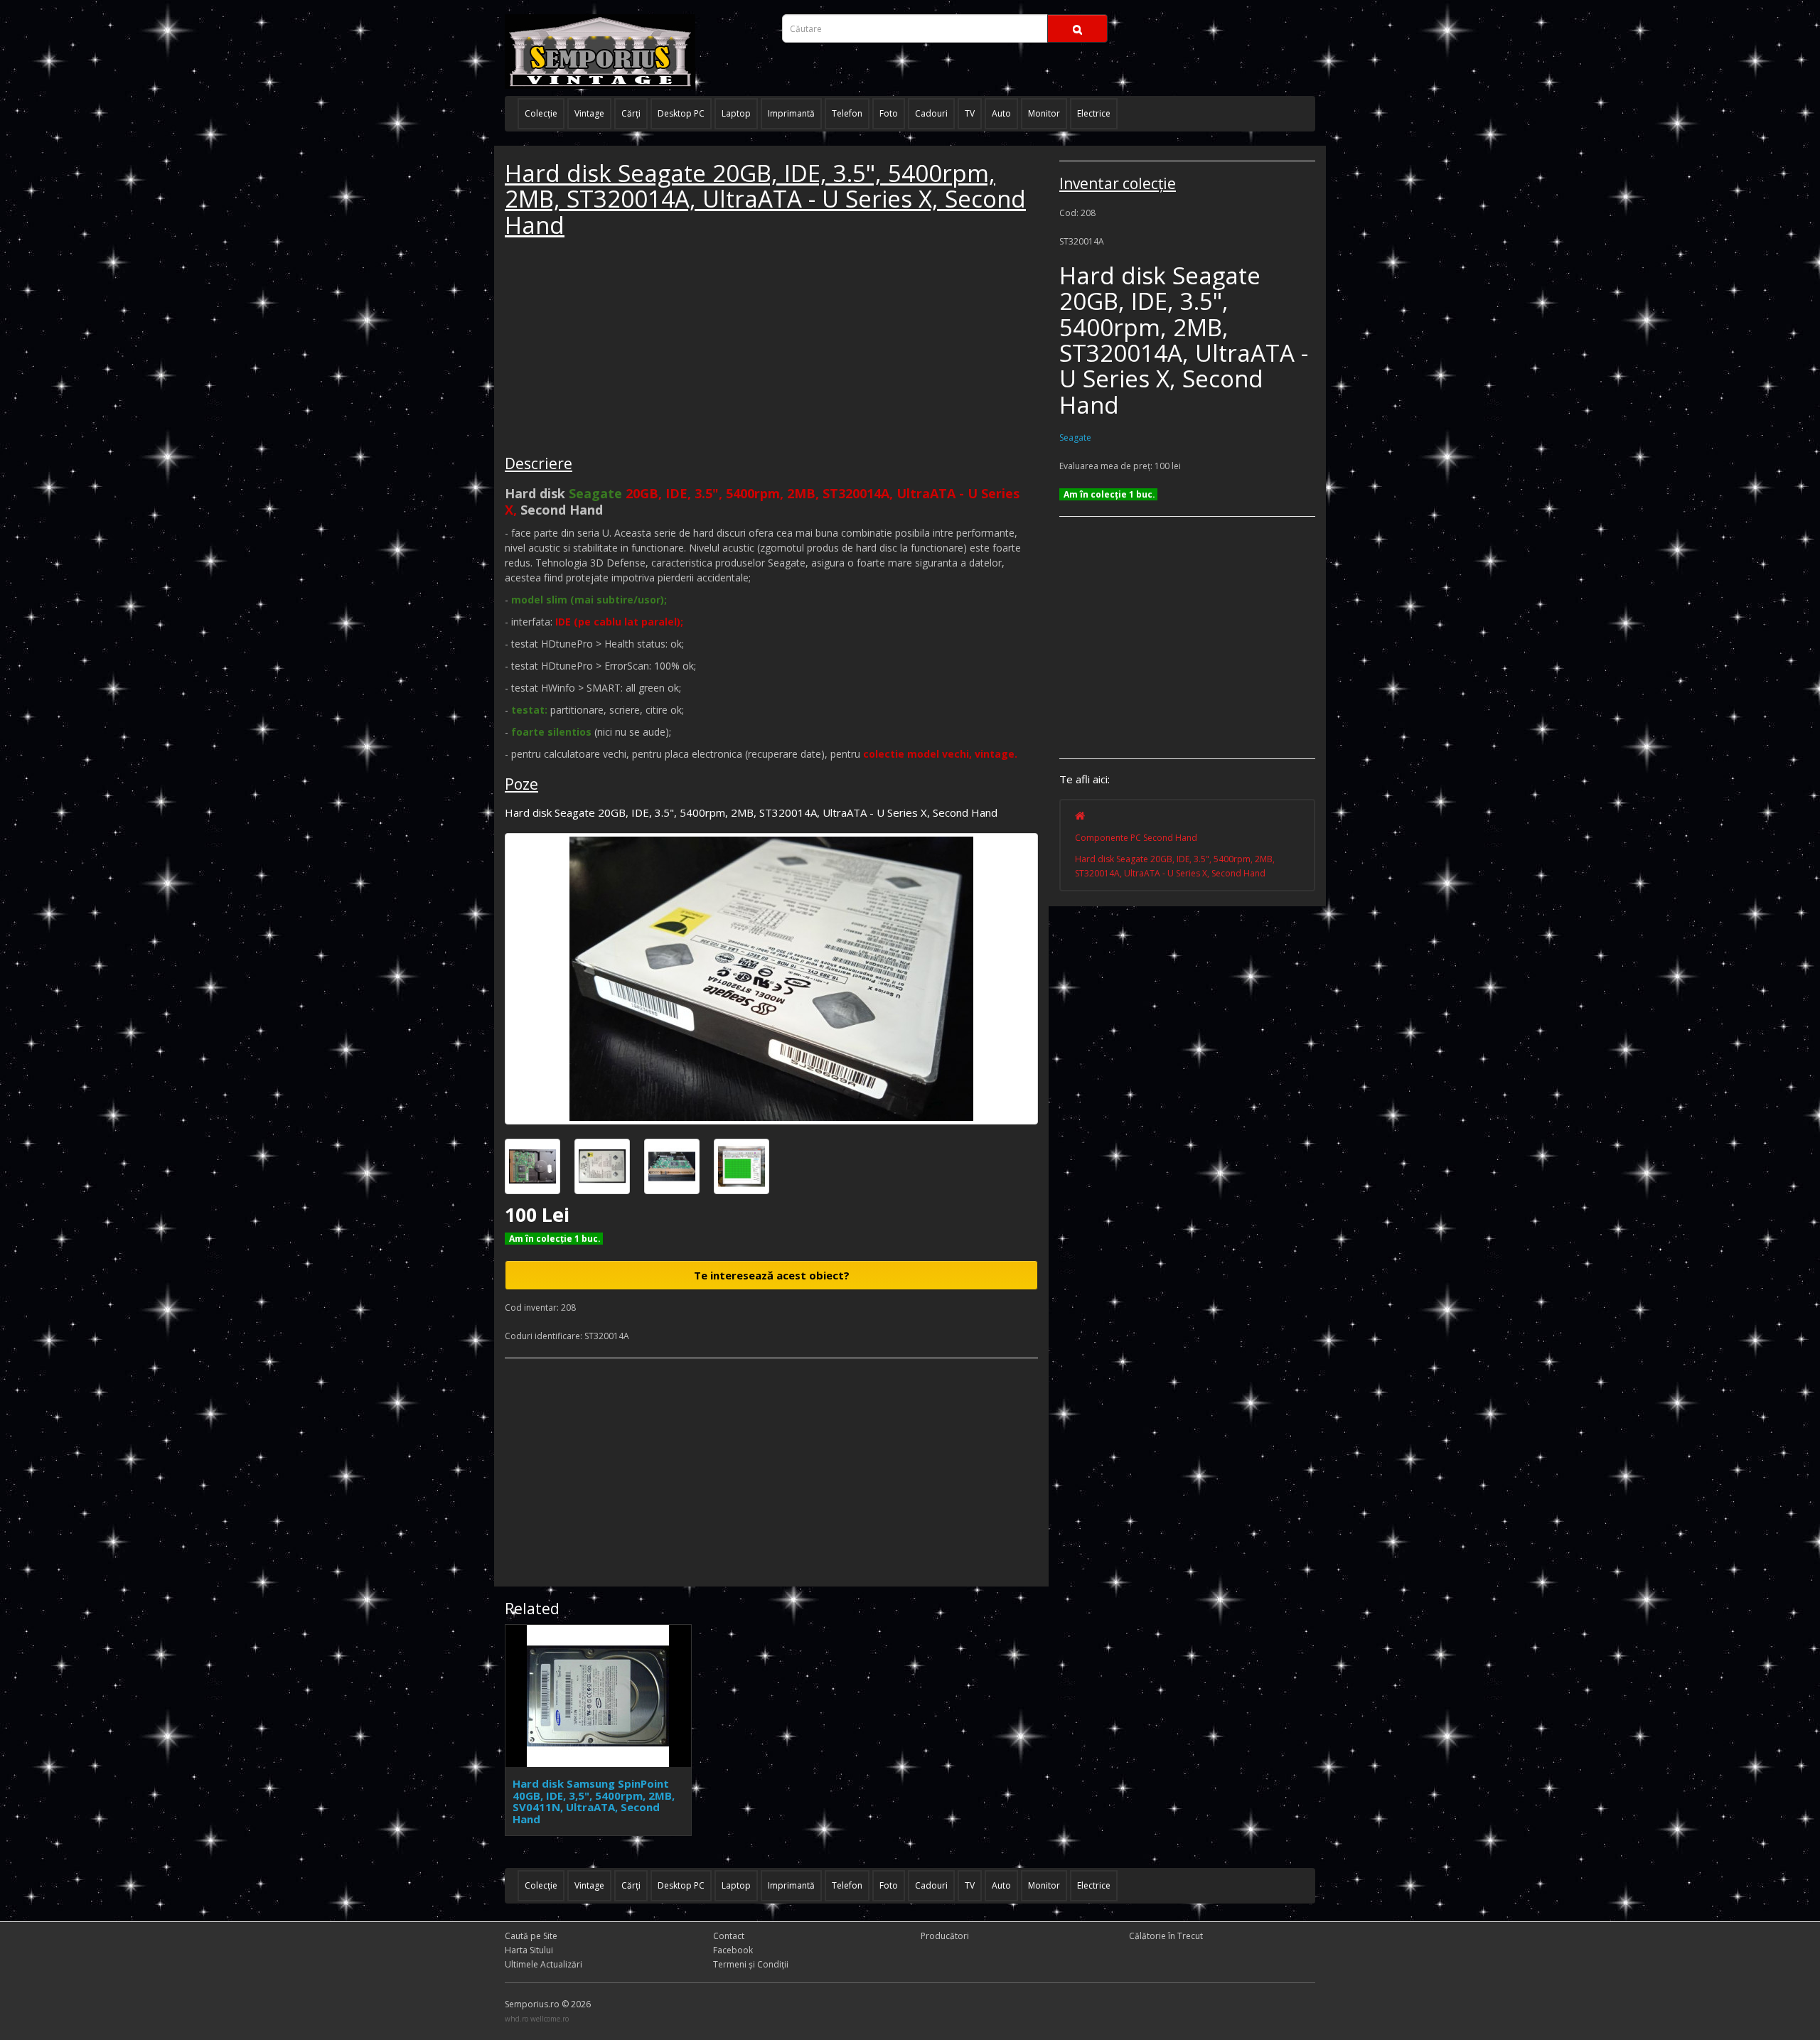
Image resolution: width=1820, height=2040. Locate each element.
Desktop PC (681, 113)
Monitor (1044, 113)
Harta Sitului (529, 1950)
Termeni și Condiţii (751, 1964)
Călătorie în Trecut (1166, 1936)
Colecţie (541, 113)
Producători (945, 1936)
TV (970, 113)
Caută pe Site (531, 1936)
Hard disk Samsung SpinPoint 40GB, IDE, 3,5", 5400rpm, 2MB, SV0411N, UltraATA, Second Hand (594, 1801)
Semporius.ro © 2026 (548, 2004)
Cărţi (631, 113)
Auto (1001, 113)
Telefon (847, 113)
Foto (889, 113)
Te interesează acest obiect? (772, 1275)
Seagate (1075, 437)
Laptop (736, 113)
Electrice (1094, 113)
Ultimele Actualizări (544, 1964)
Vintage (589, 113)
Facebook (733, 1950)
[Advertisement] (611, 348)
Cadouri (931, 113)
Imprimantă (791, 113)
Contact (729, 1936)
